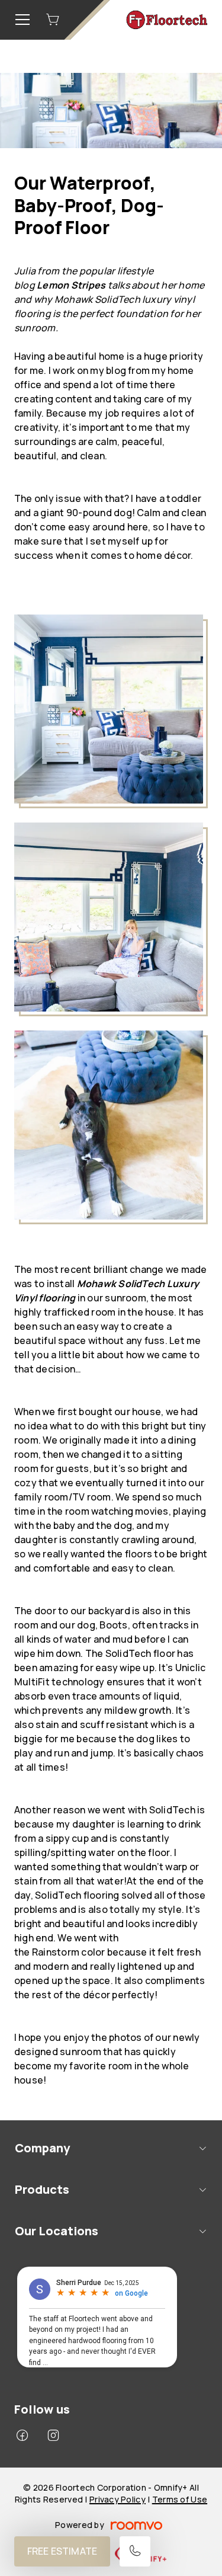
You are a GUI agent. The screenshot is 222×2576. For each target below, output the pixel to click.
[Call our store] (135, 2551)
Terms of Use (180, 2499)
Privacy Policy (118, 2499)
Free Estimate (62, 2551)
